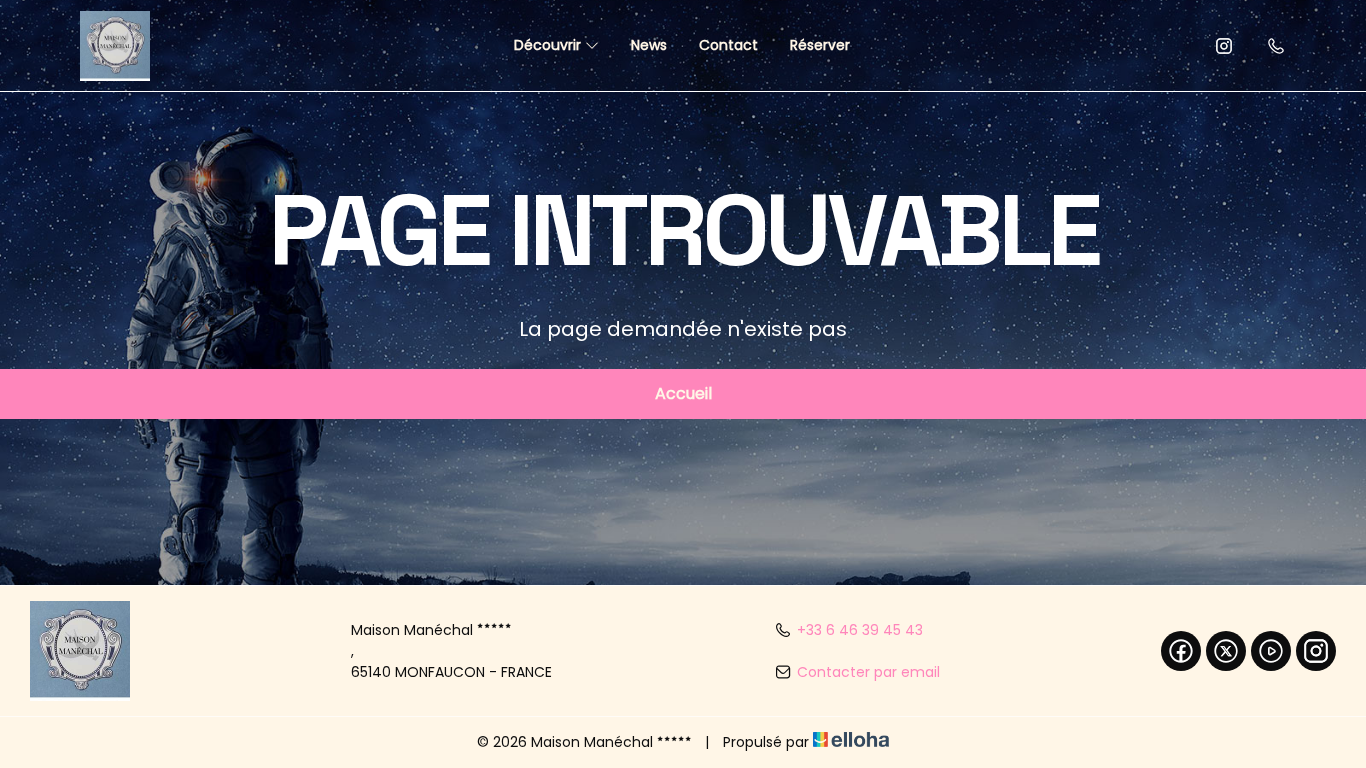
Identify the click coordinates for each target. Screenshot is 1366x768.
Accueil (683, 393)
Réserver (820, 45)
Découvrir (549, 45)
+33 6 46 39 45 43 (860, 630)
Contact (728, 45)
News (649, 45)
